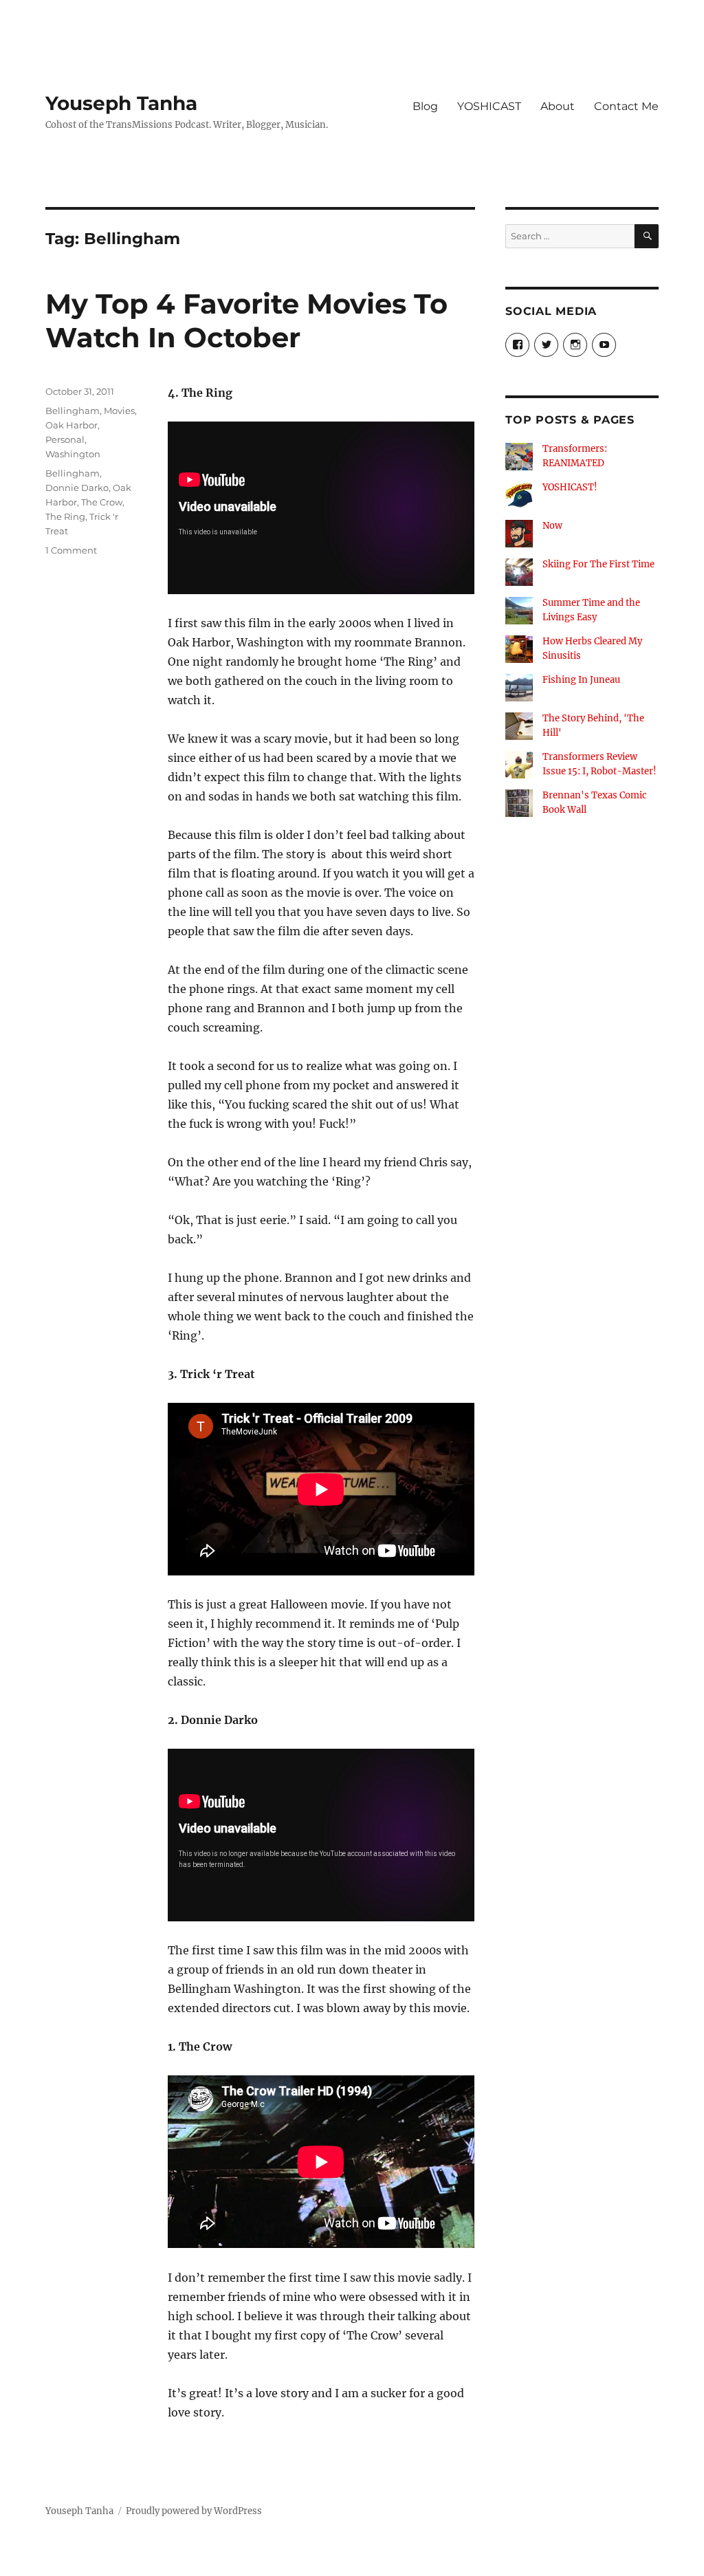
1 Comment (71, 550)
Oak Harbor (71, 425)
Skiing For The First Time (598, 564)
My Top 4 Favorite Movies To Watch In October (246, 320)
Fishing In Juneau (581, 680)
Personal (65, 439)
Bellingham (73, 411)
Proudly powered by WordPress (194, 2511)
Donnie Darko (77, 488)
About (558, 106)
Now (552, 526)
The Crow (102, 502)
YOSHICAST (489, 106)
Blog (425, 106)
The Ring (65, 516)
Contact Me (626, 106)
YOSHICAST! (570, 487)
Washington (73, 454)
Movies (119, 411)
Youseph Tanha (121, 103)
